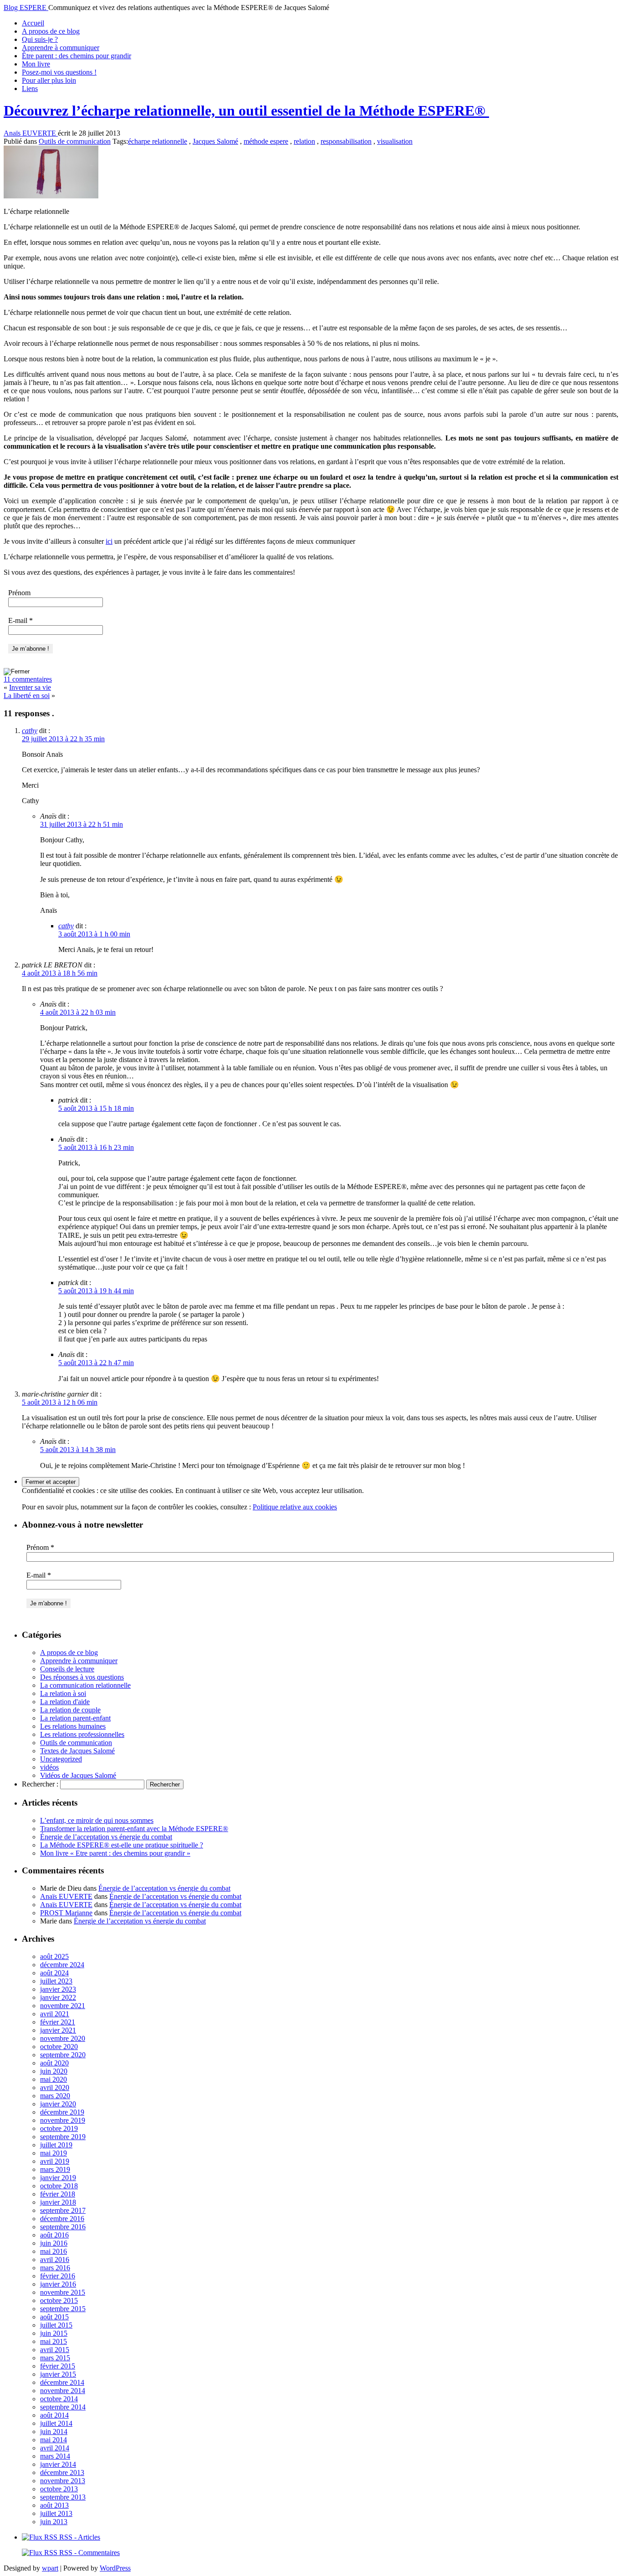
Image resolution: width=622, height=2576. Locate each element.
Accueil (33, 23)
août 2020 (54, 2063)
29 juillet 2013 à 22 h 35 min (63, 739)
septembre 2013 (63, 2497)
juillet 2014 (56, 2423)
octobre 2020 (59, 2047)
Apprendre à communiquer (61, 48)
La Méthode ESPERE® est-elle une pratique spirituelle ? (122, 1845)
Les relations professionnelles (82, 1734)
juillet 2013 (56, 2513)
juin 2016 (54, 2243)
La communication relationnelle (85, 1685)
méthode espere (266, 141)
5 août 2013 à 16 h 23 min (96, 1147)
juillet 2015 (56, 2325)
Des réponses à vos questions (82, 1677)
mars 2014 (55, 2456)
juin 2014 (54, 2432)
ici (109, 541)
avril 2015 (55, 2350)
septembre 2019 (63, 2137)
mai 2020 (54, 2079)
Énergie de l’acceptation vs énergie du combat (106, 1837)
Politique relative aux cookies (295, 1507)
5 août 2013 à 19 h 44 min (96, 1291)
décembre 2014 (62, 2382)
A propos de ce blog (51, 31)
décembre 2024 (62, 1965)
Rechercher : (40, 1784)
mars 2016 (55, 2268)
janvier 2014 (58, 2464)
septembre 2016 (63, 2227)
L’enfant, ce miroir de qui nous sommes (97, 1820)
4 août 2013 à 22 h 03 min (78, 1012)
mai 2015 (54, 2341)
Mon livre (36, 64)
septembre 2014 (63, 2407)
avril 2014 (55, 2448)
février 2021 (58, 2022)
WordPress (115, 2568)
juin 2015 (54, 2333)
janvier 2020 (58, 2104)
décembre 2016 (62, 2219)
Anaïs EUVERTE (31, 133)
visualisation (395, 141)
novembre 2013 (63, 2481)
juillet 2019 (56, 2145)
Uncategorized (61, 1759)
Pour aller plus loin (49, 80)
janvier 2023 (58, 1989)
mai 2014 (54, 2440)
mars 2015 (55, 2358)
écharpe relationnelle (158, 141)
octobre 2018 (59, 2186)
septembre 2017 (63, 2210)
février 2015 (58, 2366)
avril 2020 (55, 2088)
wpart (50, 2568)
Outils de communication (75, 141)
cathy (30, 731)
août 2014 (54, 2415)
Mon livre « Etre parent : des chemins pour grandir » (115, 1853)
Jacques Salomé (215, 141)
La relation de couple (70, 1710)
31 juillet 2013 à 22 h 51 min (82, 824)
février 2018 (58, 2194)
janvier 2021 (58, 2030)
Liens (30, 89)
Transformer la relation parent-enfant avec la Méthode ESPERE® (134, 1829)
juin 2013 (54, 2522)
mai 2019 (54, 2153)
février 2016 (58, 2276)
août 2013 (54, 2505)
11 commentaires (28, 679)
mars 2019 (55, 2169)
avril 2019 (55, 2161)
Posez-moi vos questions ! (59, 72)
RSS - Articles (79, 2537)
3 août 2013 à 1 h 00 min (94, 934)
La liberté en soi (27, 696)
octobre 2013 (59, 2489)
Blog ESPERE (26, 8)
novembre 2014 (63, 2391)
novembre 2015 (63, 2292)
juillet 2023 (56, 1981)
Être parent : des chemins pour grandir (76, 56)
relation (304, 141)
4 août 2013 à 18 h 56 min (60, 973)
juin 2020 (54, 2071)
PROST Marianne (66, 1913)
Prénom (19, 593)
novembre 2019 (63, 2120)
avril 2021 (55, 2014)
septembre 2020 (63, 2055)
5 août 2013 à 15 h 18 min (96, 1108)
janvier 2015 (58, 2374)
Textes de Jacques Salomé (77, 1751)
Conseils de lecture (67, 1669)
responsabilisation (346, 141)
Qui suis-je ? (40, 39)
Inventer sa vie (30, 687)
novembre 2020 (63, 2038)
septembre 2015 (63, 2309)
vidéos (49, 1767)
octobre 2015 (59, 2300)
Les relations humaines (73, 1726)
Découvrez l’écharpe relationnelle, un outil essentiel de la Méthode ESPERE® (246, 111)
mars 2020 (55, 2096)
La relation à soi (63, 1693)
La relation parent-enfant (75, 1718)
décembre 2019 (62, 2112)
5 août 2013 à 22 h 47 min (96, 1363)
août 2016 (54, 2235)
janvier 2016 (58, 2284)
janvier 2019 (58, 2178)
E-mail (20, 620)
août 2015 (54, 2317)
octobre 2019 (59, 2128)
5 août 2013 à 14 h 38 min (78, 1450)
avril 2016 (55, 2260)
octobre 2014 (59, 2399)
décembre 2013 (62, 2472)
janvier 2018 (58, 2202)
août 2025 (54, 1956)
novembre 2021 (63, 2006)
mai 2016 (54, 2251)
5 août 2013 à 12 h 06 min (60, 1402)
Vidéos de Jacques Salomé (78, 1775)
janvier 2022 (58, 1997)
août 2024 (54, 1973)
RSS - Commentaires (89, 2553)
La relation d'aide (65, 1702)
